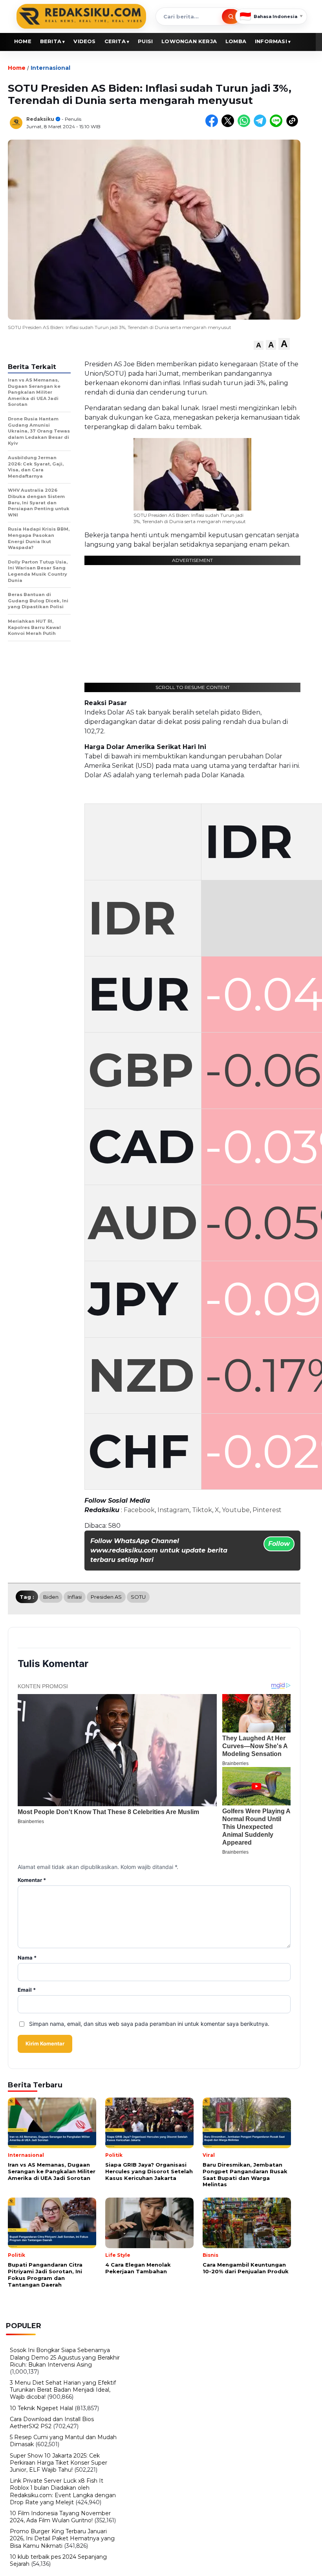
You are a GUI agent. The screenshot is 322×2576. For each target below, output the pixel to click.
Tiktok (202, 1510)
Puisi (145, 41)
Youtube (236, 1510)
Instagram (173, 1510)
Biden (51, 1597)
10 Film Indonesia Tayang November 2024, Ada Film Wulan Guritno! (60, 2517)
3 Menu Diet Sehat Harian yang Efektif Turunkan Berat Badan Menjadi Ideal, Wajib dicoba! (63, 2390)
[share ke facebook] (213, 125)
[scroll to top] (306, 2564)
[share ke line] (278, 125)
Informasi (271, 41)
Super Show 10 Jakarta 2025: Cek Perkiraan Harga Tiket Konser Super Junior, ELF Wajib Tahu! (59, 2463)
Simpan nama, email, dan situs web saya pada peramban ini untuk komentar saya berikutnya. (149, 2024)
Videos (84, 41)
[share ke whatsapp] (246, 125)
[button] (259, 345)
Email (27, 1990)
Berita (51, 41)
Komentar (32, 1880)
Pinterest (267, 1510)
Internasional (50, 68)
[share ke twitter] (230, 125)
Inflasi (75, 1597)
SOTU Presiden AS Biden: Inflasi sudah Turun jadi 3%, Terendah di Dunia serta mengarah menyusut (190, 518)
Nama (27, 1958)
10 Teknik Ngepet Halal (41, 2408)
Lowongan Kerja (189, 41)
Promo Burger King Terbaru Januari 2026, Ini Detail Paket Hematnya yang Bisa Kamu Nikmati (62, 2538)
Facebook (139, 1510)
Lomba (236, 41)
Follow (279, 1544)
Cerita (115, 41)
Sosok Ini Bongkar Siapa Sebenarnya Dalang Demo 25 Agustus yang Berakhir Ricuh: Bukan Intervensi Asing (65, 2357)
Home (23, 41)
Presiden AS (106, 1597)
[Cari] (231, 16)
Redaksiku (40, 119)
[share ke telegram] (262, 125)
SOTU (138, 1597)
